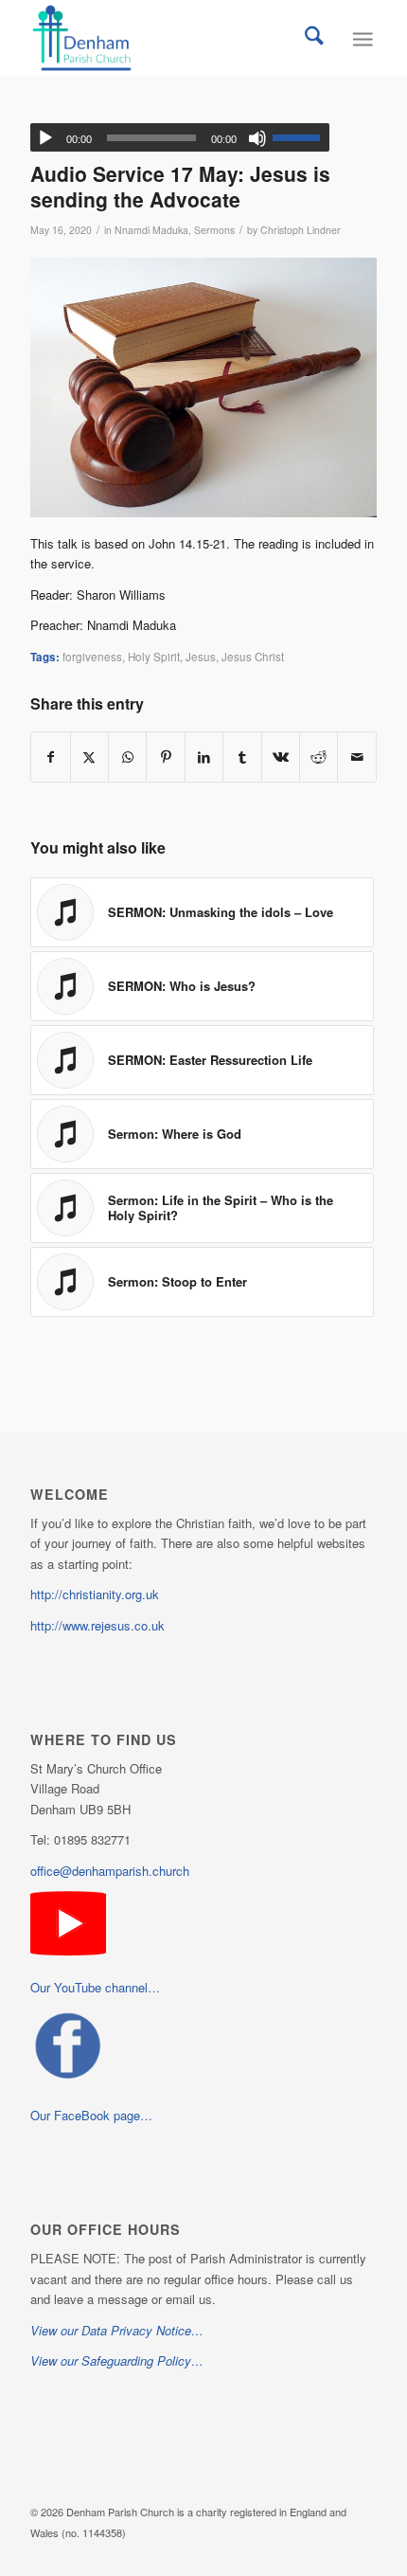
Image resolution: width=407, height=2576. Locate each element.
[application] (180, 137)
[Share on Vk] (281, 757)
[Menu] (362, 38)
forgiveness (92, 657)
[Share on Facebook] (50, 757)
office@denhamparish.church (110, 1871)
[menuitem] (314, 38)
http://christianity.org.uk (95, 1594)
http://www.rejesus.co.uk (97, 1625)
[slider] (301, 137)
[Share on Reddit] (319, 757)
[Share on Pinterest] (165, 757)
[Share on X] (89, 757)
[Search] (314, 38)
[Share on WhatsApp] (127, 757)
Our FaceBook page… (91, 2115)
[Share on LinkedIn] (204, 757)
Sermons (214, 230)
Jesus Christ (253, 657)
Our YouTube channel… (95, 1987)
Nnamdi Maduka (151, 230)
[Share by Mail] (357, 757)
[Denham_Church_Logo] (168, 38)
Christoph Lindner (301, 230)
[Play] (45, 138)
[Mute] (257, 138)
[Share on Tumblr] (242, 757)
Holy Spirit (154, 657)
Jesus (201, 657)
